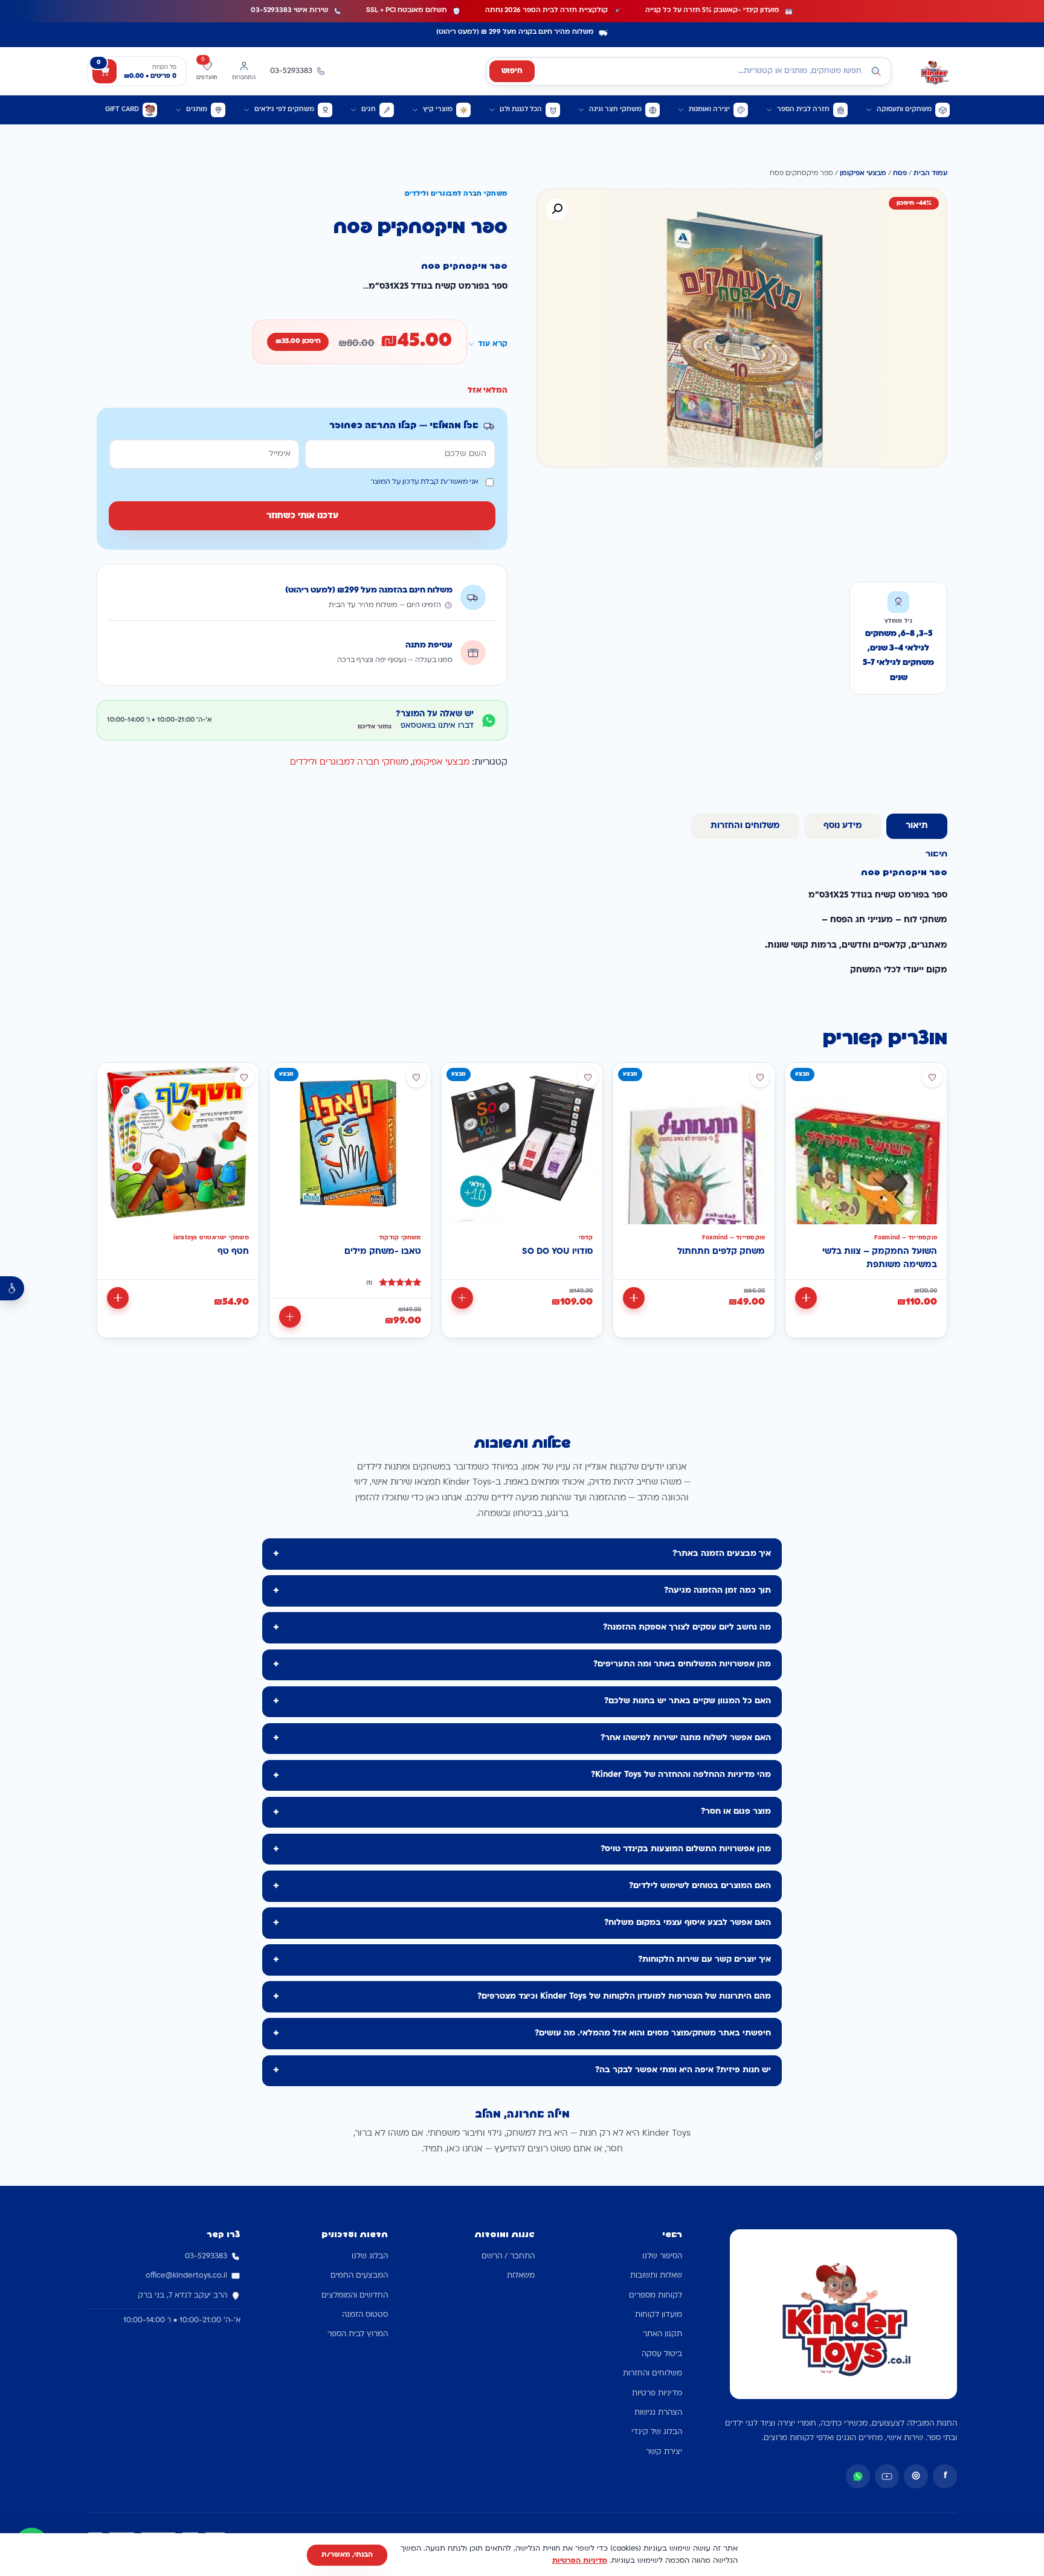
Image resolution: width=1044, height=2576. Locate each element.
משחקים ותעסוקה (904, 110)
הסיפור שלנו (662, 2256)
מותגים (197, 110)
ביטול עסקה (662, 2354)
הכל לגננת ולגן (521, 110)
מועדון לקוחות (659, 2315)
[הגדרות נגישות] (12, 1288)
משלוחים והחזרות (652, 2374)
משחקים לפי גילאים (284, 110)
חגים (369, 110)
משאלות (521, 2276)
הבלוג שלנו (370, 2256)
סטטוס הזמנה (365, 2315)
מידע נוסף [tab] (843, 826)
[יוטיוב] (887, 2476)
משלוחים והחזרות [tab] (745, 826)
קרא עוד (493, 344)
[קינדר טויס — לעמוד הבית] (934, 71)
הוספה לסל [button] (806, 1298)
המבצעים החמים (359, 2276)
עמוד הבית (930, 174)
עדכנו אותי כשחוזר (302, 516)
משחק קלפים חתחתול (721, 1252)
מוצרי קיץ (438, 110)
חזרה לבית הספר (803, 110)
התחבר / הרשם (508, 2256)
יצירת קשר (664, 2452)
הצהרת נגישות (658, 2413)
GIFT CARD (122, 110)
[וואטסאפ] (858, 2476)
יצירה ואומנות (709, 110)
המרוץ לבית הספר (358, 2334)
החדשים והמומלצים (355, 2296)
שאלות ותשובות (656, 2276)
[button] (557, 209)
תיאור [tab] (917, 826)
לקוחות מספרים (656, 2296)
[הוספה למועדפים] (932, 1078)
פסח (900, 174)
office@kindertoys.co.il (186, 2276)
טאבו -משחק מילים (383, 1252)
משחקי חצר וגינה (615, 110)
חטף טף (233, 1252)
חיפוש (512, 71)
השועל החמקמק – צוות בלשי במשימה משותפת (880, 1258)
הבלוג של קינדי (657, 2432)
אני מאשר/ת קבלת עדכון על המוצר (424, 482)
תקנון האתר (662, 2334)
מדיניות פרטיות (657, 2394)
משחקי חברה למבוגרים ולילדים (349, 763)
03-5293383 (206, 2256)
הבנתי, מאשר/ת (347, 2555)
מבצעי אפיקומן (863, 174)
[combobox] (689, 71)
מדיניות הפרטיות (580, 2561)
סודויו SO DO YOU (557, 1252)
